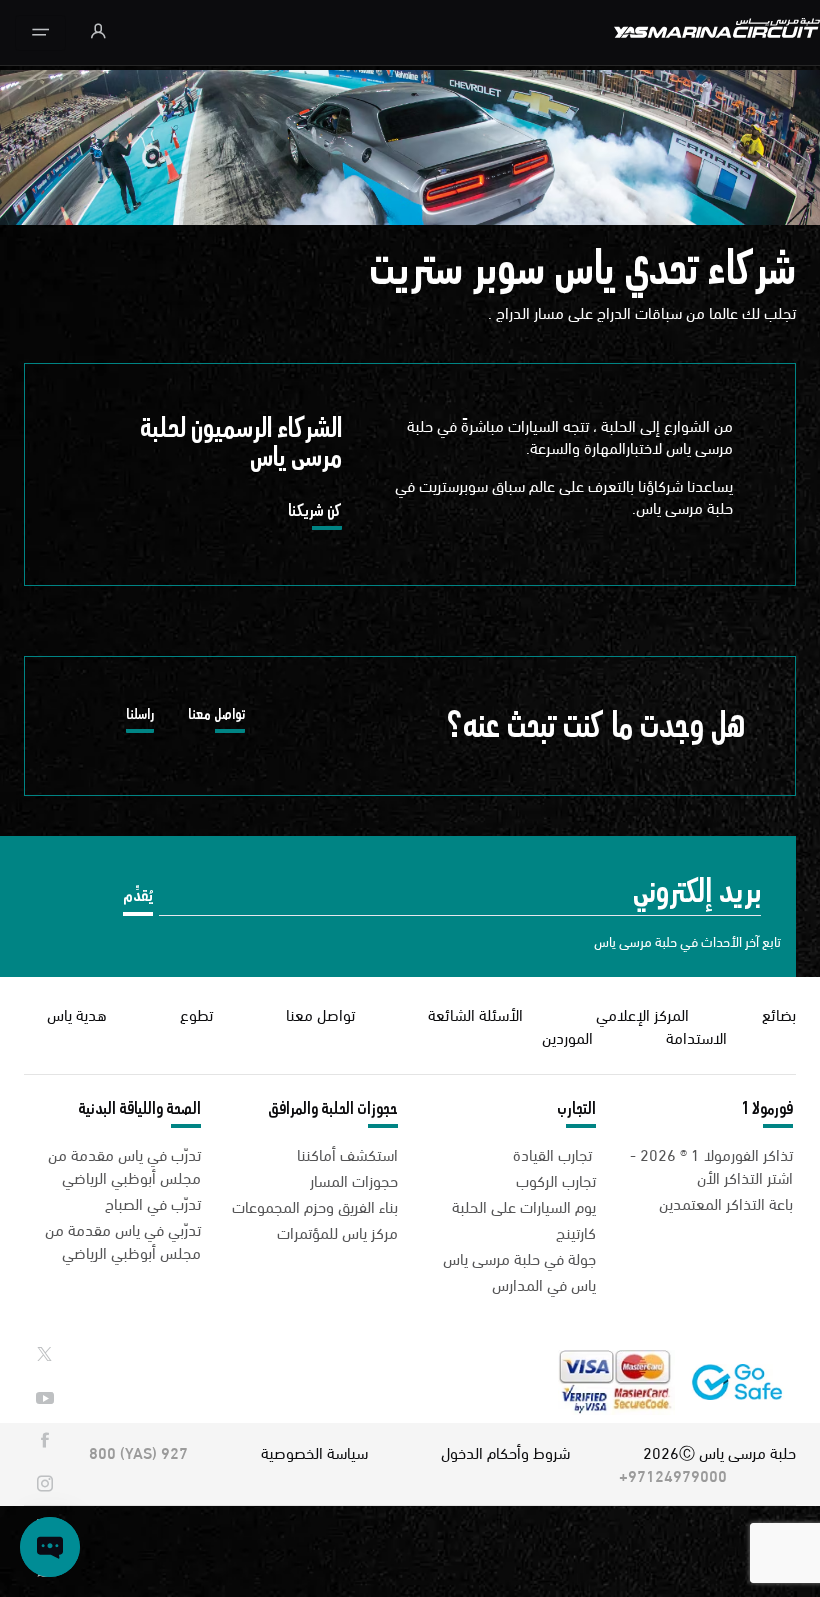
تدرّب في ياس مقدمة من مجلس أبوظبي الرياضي (124, 1165)
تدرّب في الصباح (153, 1202)
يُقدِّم (138, 895)
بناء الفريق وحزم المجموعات (315, 1205)
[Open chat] (50, 1547)
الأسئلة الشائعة (475, 1013)
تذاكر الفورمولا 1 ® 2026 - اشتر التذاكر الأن (711, 1165)
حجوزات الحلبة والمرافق (333, 1109)
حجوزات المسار (354, 1179)
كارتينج (576, 1231)
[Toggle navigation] (40, 33)
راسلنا (140, 717)
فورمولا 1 (767, 1109)
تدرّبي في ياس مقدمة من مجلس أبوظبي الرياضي (123, 1240)
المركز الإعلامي (642, 1013)
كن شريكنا (315, 514)
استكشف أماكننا (347, 1153)
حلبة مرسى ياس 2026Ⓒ (719, 1451)
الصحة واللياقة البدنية (139, 1109)
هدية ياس (77, 1013)
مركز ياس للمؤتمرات (337, 1231)
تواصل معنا (216, 717)
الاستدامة (696, 1036)
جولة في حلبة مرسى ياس (519, 1257)
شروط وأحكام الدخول (505, 1451)
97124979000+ (673, 1474)
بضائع (779, 1013)
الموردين (567, 1036)
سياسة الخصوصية (314, 1451)
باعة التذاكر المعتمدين (726, 1202)
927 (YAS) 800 (138, 1451)
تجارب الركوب (556, 1179)
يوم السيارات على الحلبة (524, 1205)
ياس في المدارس (544, 1283)
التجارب (576, 1109)
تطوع (196, 1013)
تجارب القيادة (554, 1153)
